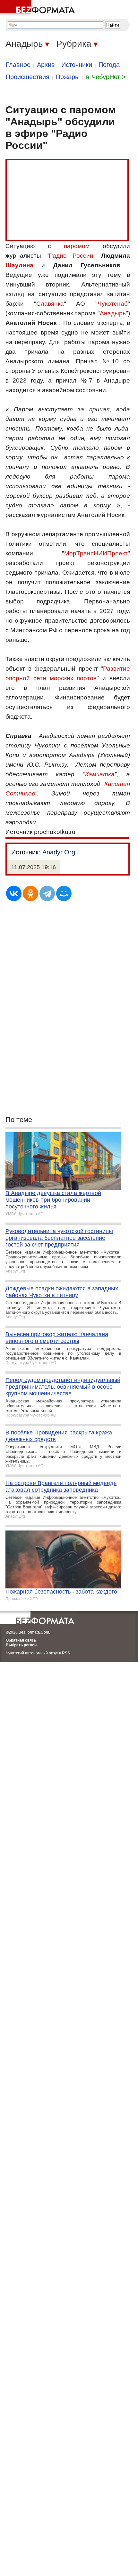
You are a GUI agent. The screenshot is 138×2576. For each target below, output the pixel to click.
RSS (66, 1653)
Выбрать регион (21, 1645)
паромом (77, 246)
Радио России (71, 256)
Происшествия (28, 77)
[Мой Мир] (64, 893)
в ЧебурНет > (106, 77)
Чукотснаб (113, 304)
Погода (109, 65)
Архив (46, 65)
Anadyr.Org (59, 852)
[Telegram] (47, 893)
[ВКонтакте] (14, 893)
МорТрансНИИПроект (96, 553)
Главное (18, 65)
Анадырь (113, 313)
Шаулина (19, 265)
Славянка (50, 304)
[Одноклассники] (30, 893)
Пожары (68, 77)
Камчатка (100, 774)
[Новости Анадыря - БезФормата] (39, 8)
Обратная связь (21, 1640)
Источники (77, 65)
